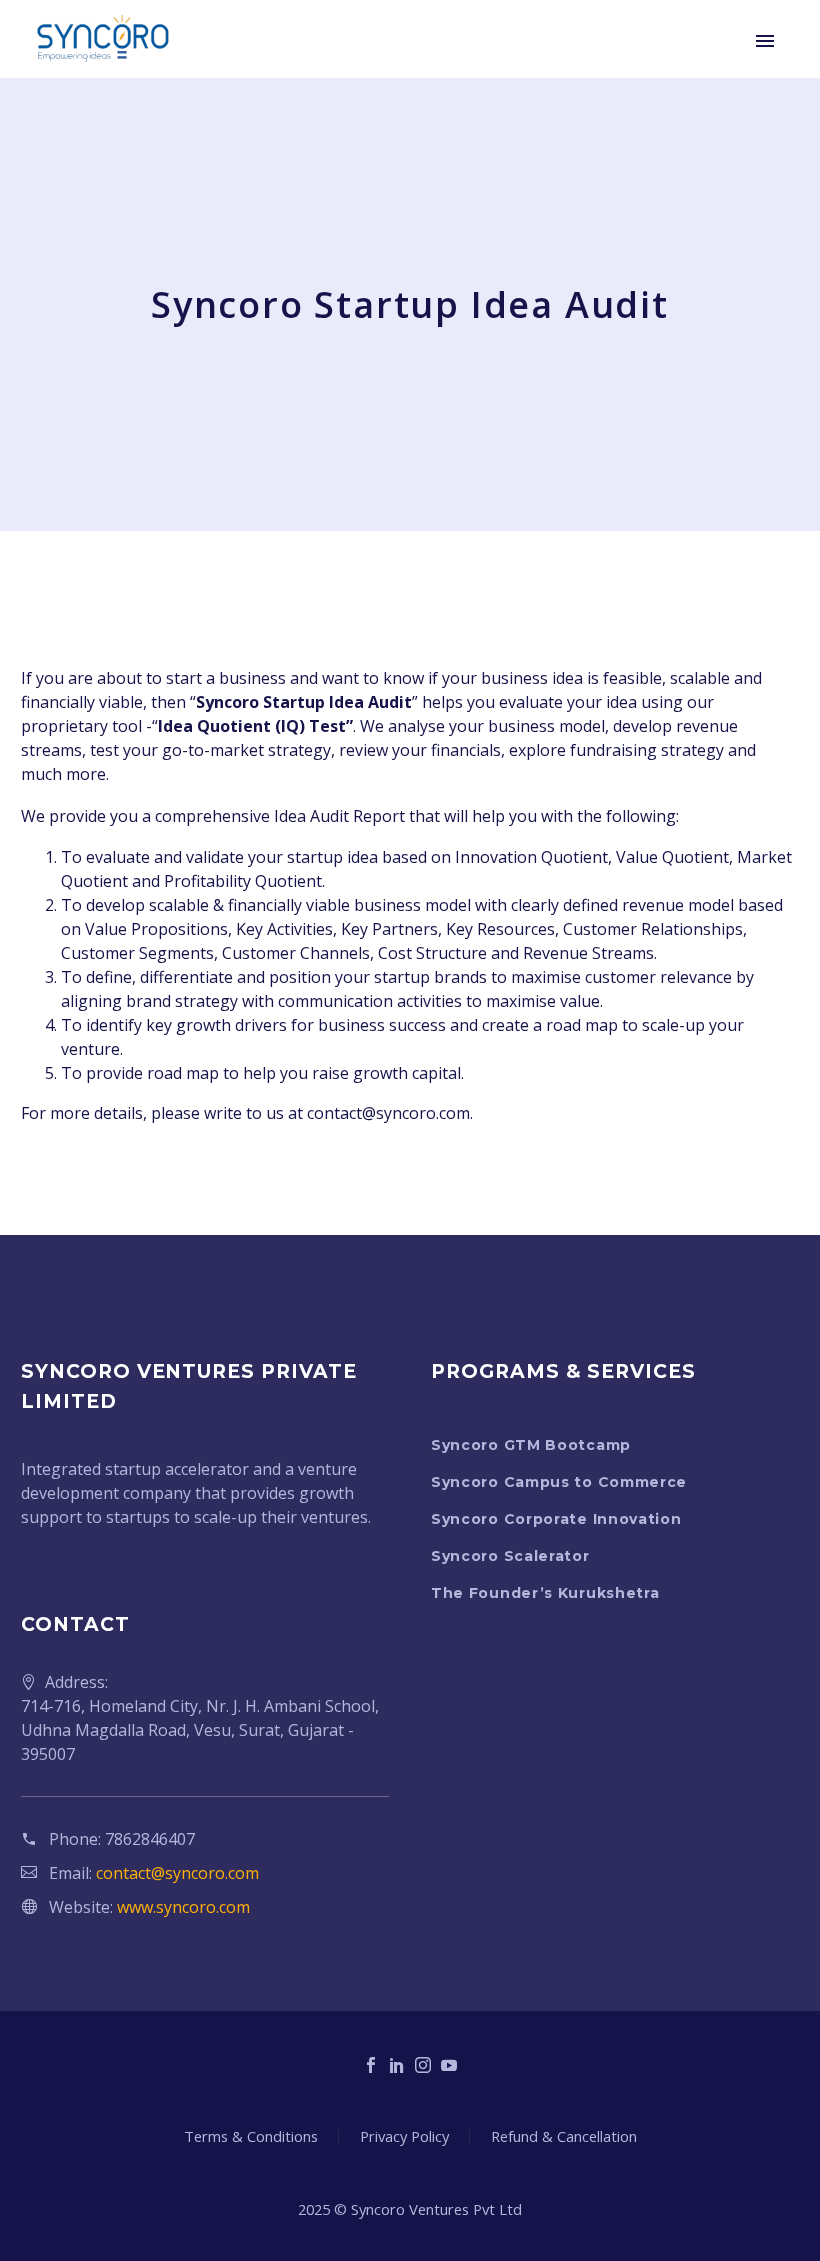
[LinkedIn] (397, 2065)
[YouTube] (449, 2065)
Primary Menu (765, 41)
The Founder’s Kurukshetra (545, 1593)
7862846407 (150, 1839)
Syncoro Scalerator (510, 1556)
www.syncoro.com (183, 1907)
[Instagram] (423, 2065)
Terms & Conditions (251, 2136)
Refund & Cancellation (564, 2136)
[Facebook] (371, 2065)
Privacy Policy (404, 2136)
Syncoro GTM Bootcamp (531, 1445)
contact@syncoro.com (177, 1873)
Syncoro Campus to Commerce (559, 1482)
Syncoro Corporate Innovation (556, 1519)
